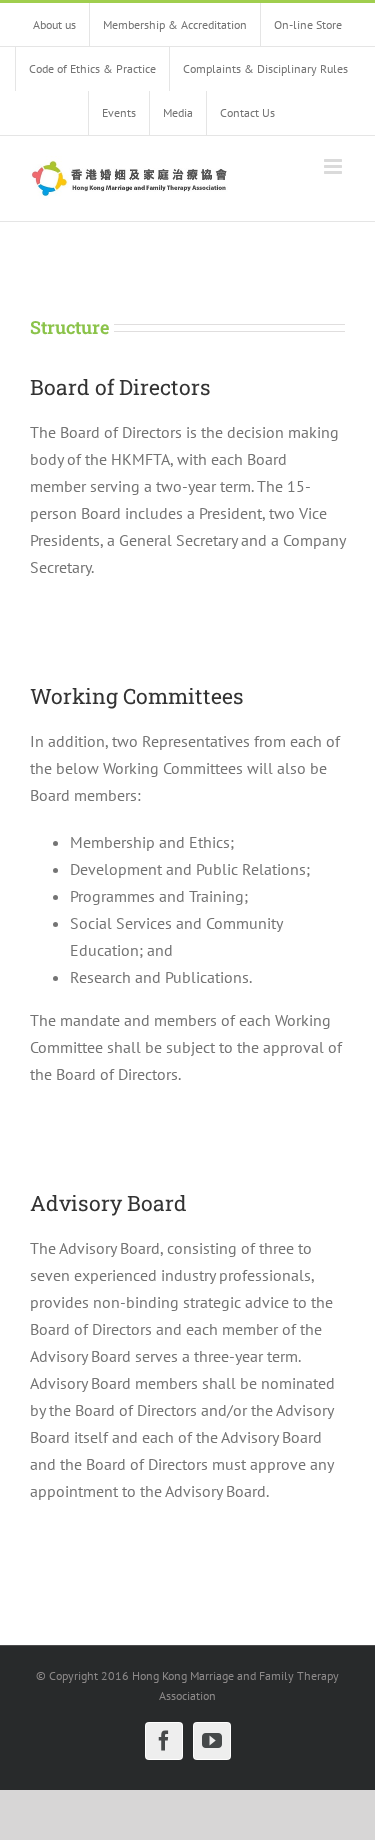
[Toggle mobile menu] (334, 166)
